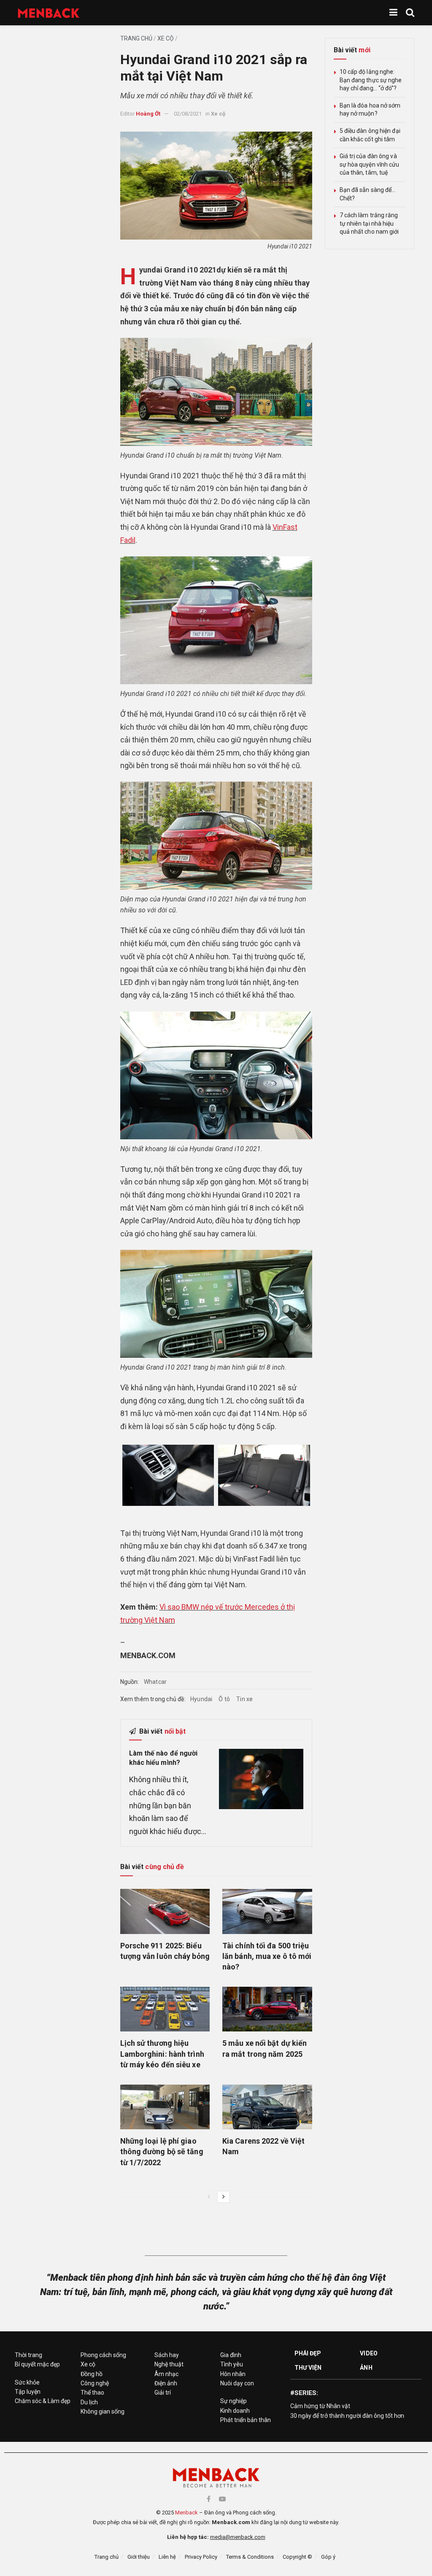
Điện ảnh (166, 2383)
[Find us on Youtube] (222, 2499)
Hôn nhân (233, 2374)
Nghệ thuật (169, 2364)
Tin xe (244, 1699)
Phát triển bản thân (246, 2420)
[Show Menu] (393, 13)
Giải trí (163, 2393)
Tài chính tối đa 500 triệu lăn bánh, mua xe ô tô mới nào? (267, 1956)
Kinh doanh (235, 2411)
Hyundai (201, 1699)
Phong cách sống (103, 2355)
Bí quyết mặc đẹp (37, 2364)
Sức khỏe (27, 2382)
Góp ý (328, 2557)
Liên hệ (167, 2557)
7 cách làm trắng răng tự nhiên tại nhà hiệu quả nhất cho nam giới (369, 223)
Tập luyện (28, 2392)
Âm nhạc (166, 2374)
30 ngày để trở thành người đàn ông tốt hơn (347, 2416)
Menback (186, 2513)
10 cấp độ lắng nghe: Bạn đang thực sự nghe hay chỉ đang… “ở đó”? (371, 80)
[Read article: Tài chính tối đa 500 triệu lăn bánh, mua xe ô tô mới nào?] (267, 1911)
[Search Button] (410, 13)
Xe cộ (166, 38)
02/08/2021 (188, 114)
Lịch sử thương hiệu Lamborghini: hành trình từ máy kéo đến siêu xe (162, 2054)
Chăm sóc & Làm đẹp (43, 2401)
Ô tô (224, 1699)
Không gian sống (103, 2411)
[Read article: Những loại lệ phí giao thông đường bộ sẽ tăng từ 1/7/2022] (165, 2107)
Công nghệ (95, 2383)
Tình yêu (232, 2364)
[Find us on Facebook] (209, 2499)
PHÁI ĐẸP (308, 2353)
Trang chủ (136, 38)
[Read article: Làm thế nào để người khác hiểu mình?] (261, 1779)
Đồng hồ (92, 2374)
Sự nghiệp (234, 2401)
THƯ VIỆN (308, 2368)
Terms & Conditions (250, 2557)
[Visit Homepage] (49, 13)
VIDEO (369, 2353)
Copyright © (297, 2557)
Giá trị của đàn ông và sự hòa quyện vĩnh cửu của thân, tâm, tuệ (370, 164)
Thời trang (28, 2355)
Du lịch (89, 2402)
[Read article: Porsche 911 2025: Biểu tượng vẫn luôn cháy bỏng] (165, 1911)
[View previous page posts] (209, 2197)
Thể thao (92, 2393)
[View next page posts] (224, 2197)
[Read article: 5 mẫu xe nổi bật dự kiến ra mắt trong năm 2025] (267, 2009)
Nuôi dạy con (237, 2383)
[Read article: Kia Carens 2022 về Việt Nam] (267, 2107)
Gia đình (231, 2355)
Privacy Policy (201, 2557)
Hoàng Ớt (148, 114)
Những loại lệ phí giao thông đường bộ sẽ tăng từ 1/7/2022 (162, 2151)
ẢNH (366, 2368)
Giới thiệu (139, 2557)
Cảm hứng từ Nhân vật (320, 2406)
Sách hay (167, 2355)
